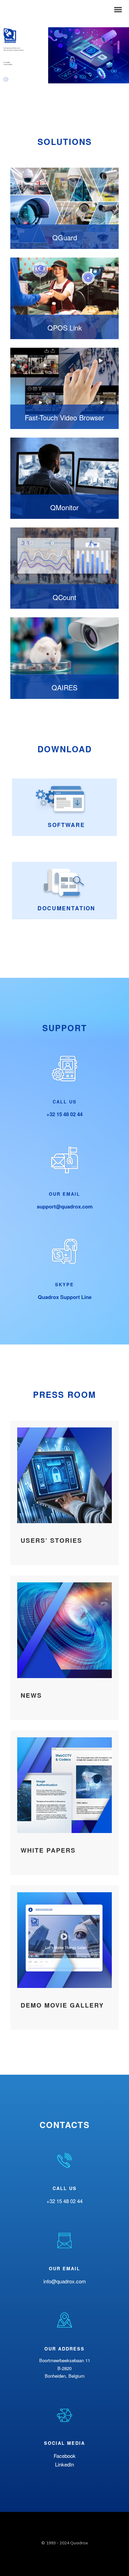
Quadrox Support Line (65, 1297)
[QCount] (64, 568)
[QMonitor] (64, 478)
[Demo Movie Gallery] (64, 1958)
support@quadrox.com (65, 1206)
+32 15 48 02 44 (64, 1114)
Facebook (65, 2456)
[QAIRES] (64, 658)
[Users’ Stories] (64, 1493)
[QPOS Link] (64, 298)
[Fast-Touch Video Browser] (64, 388)
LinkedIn (64, 2464)
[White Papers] (64, 1803)
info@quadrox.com (65, 2281)
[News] (64, 1648)
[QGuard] (64, 208)
